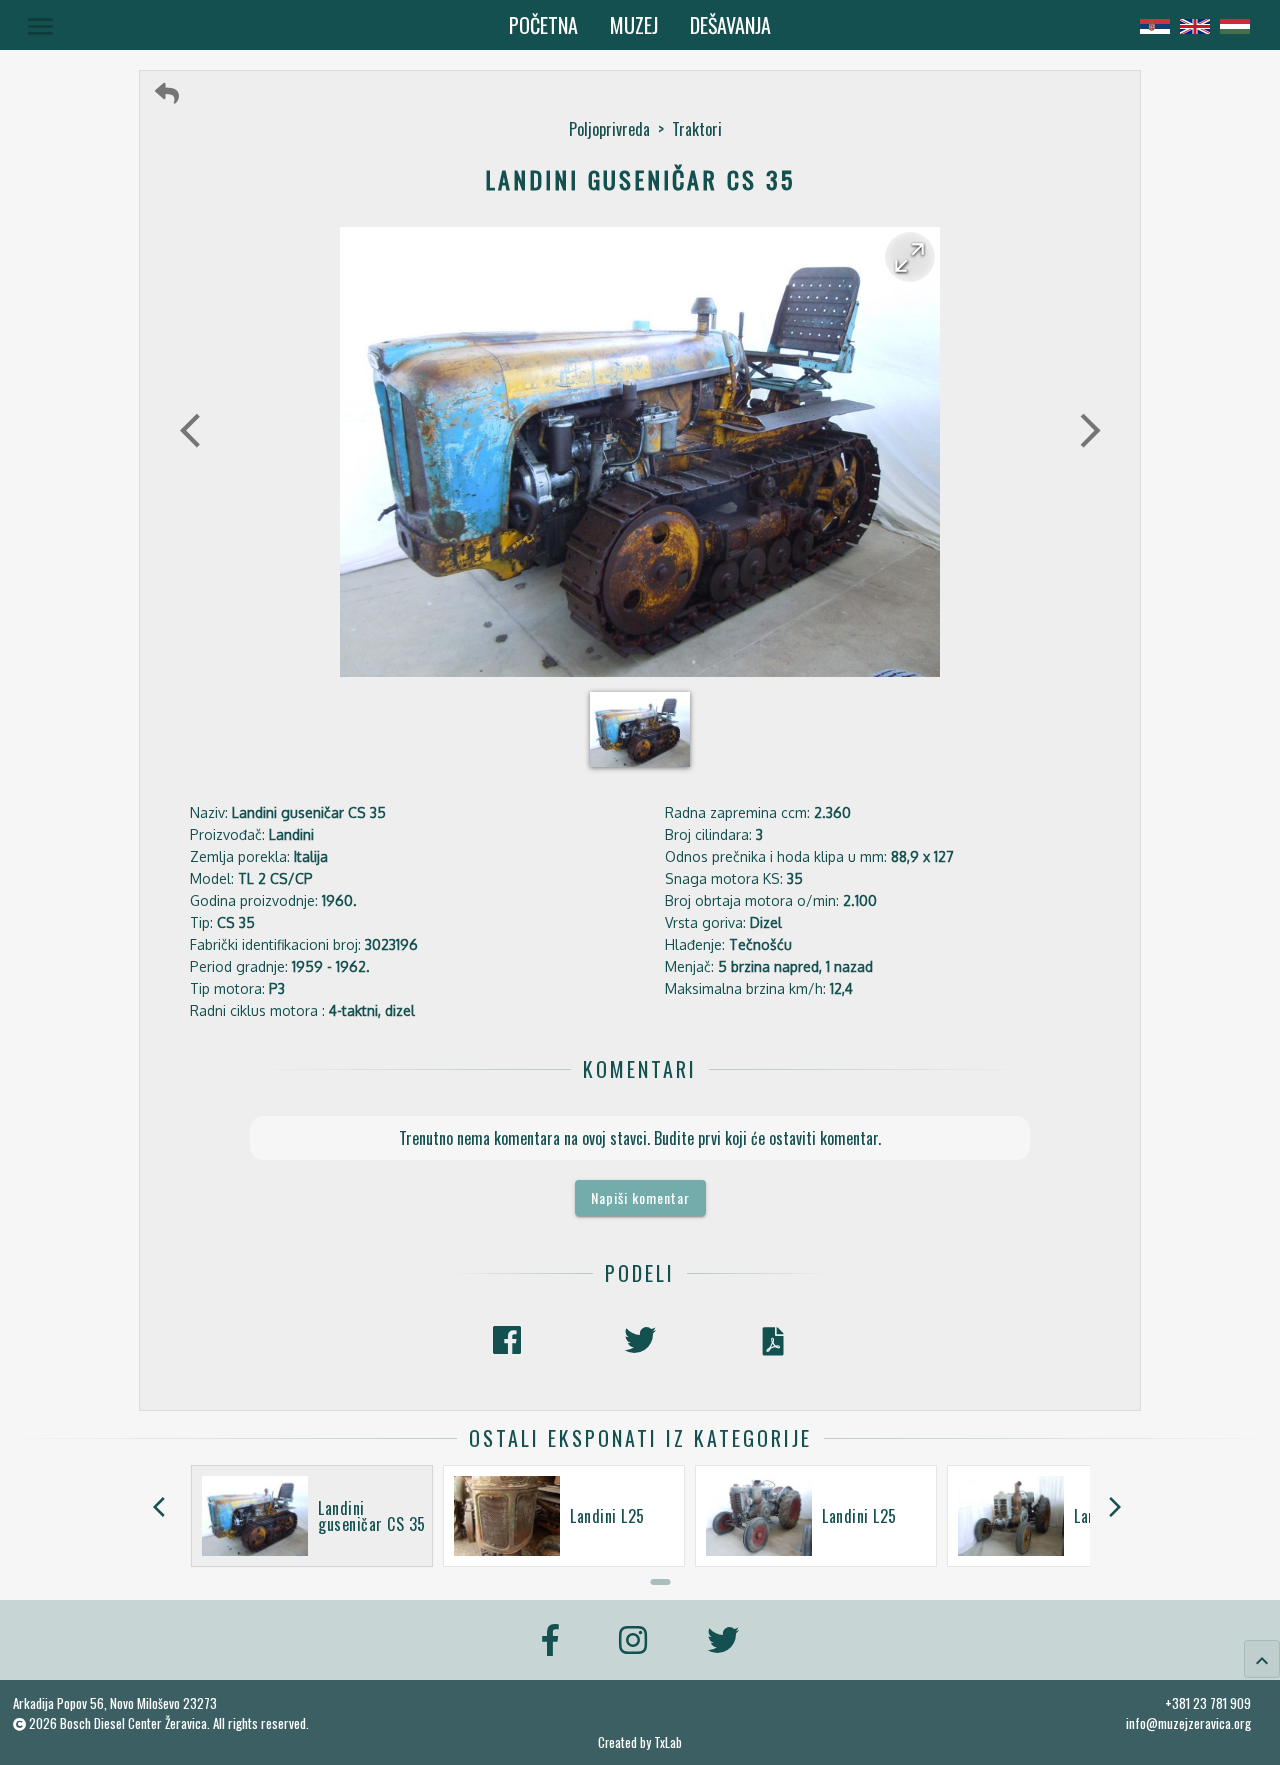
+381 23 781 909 (1208, 1703)
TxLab (668, 1742)
